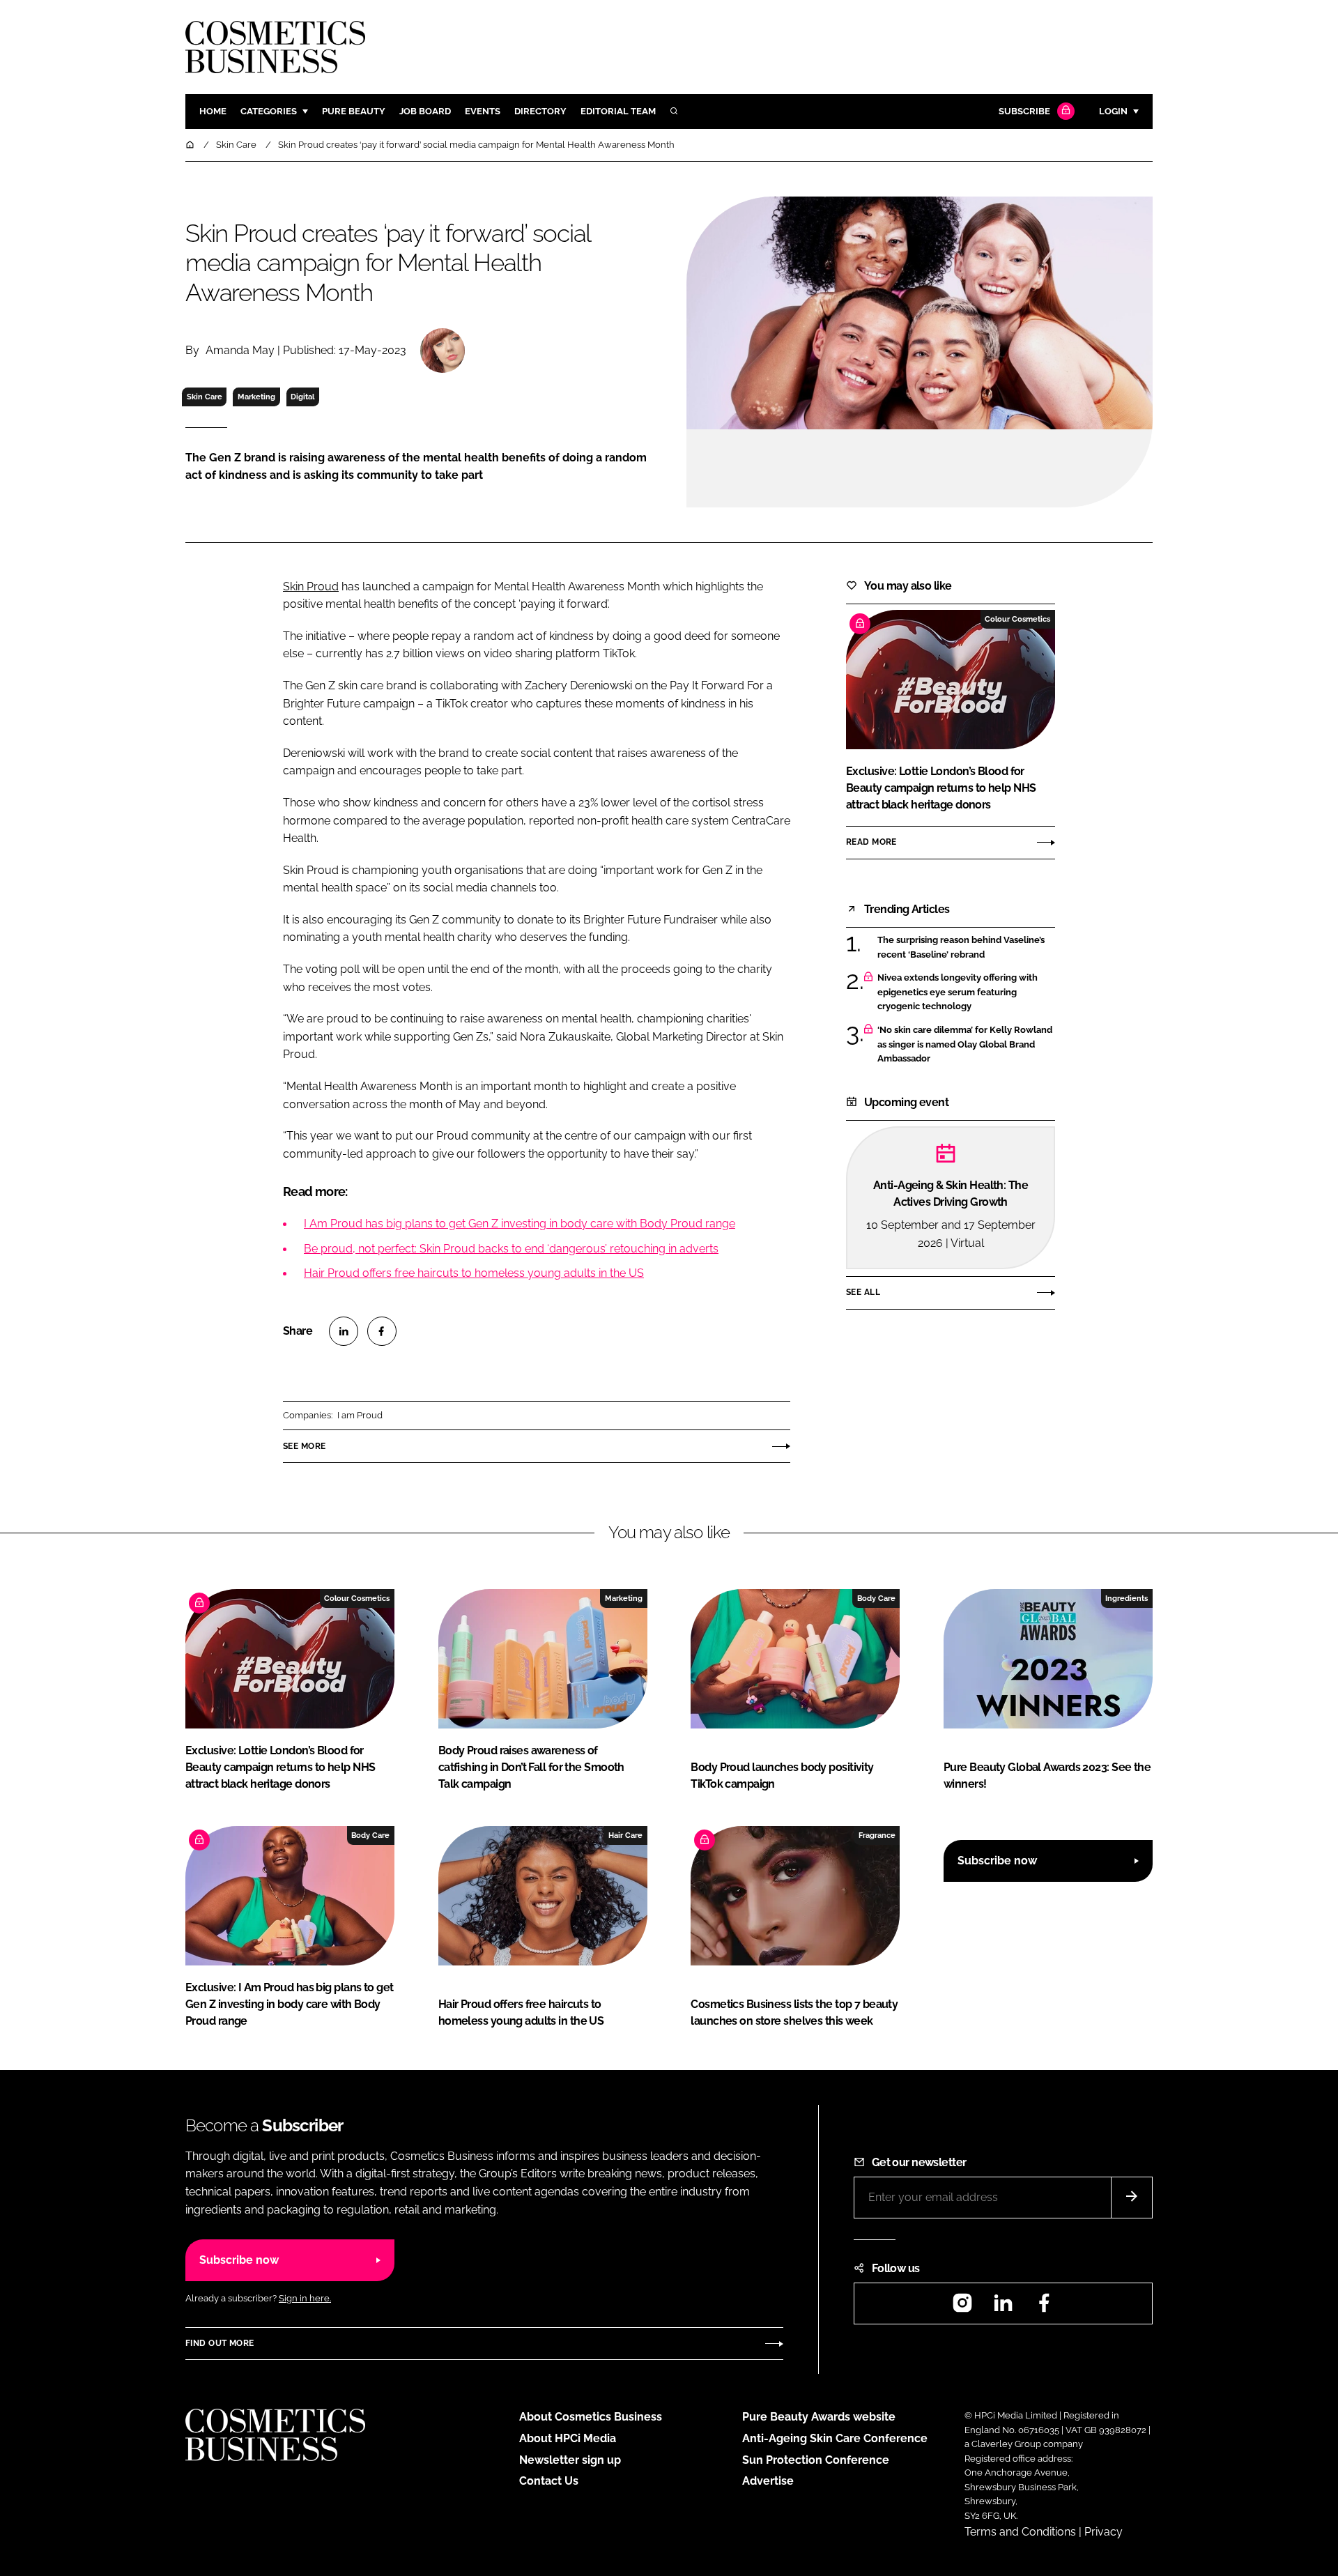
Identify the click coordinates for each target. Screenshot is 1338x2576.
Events (483, 111)
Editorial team (618, 111)
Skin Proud (311, 586)
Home (213, 111)
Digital (302, 397)
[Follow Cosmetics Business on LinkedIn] (1003, 2307)
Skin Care (205, 397)
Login (1113, 111)
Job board (425, 111)
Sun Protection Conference (816, 2460)
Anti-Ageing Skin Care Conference (835, 2438)
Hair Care (625, 1835)
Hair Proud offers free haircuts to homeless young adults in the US (474, 1273)
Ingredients (1126, 1598)
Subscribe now (997, 1861)
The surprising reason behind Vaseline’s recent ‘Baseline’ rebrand (966, 948)
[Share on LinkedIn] (344, 1331)
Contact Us (549, 2481)
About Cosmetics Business (591, 2417)
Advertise (768, 2481)
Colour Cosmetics (1017, 619)
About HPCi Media (568, 2438)
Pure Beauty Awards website (819, 2417)
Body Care (876, 1598)
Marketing (256, 397)
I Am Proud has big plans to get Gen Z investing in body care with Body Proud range (520, 1224)
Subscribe (1024, 111)
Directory (540, 111)
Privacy (1104, 2532)
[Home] (191, 145)
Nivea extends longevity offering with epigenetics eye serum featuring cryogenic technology (966, 992)
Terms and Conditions (1020, 2532)
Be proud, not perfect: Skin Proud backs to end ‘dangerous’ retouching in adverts (511, 1249)
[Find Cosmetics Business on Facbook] (1044, 2307)
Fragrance (877, 1835)
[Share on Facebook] (382, 1331)
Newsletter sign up (570, 2460)
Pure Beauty (354, 111)
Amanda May (240, 350)
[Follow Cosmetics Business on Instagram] (962, 2307)
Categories (269, 111)
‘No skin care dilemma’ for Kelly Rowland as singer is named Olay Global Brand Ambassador (966, 1044)
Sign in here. (305, 2298)
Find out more (220, 2343)
